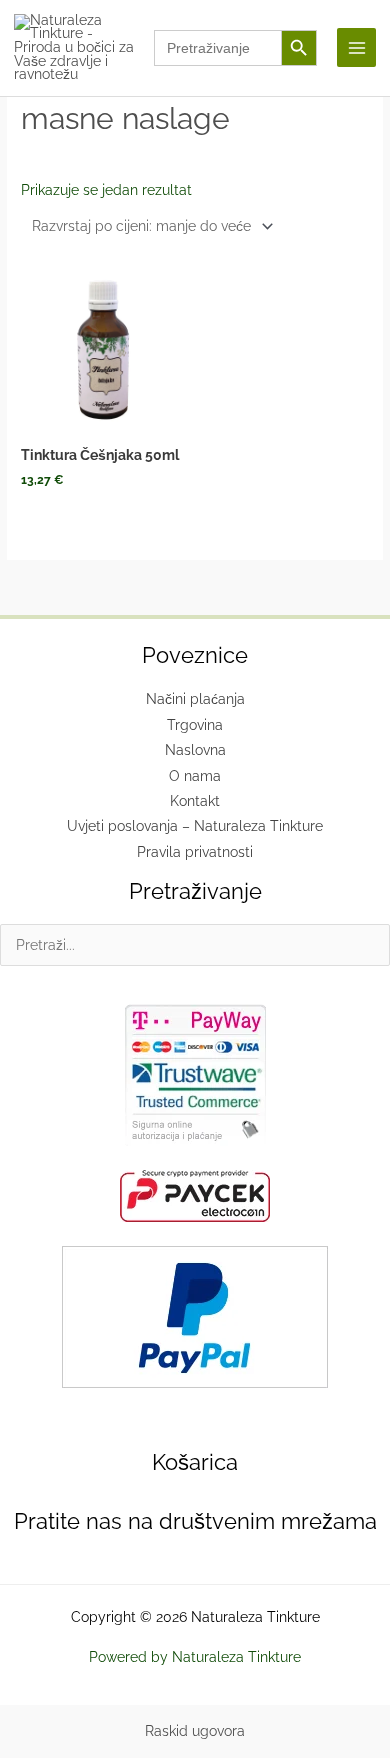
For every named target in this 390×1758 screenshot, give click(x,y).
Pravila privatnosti (195, 852)
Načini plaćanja (195, 699)
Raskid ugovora (195, 1731)
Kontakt (195, 801)
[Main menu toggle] (356, 47)
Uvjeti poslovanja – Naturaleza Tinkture (195, 826)
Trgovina (195, 725)
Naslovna (195, 750)
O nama (195, 776)
